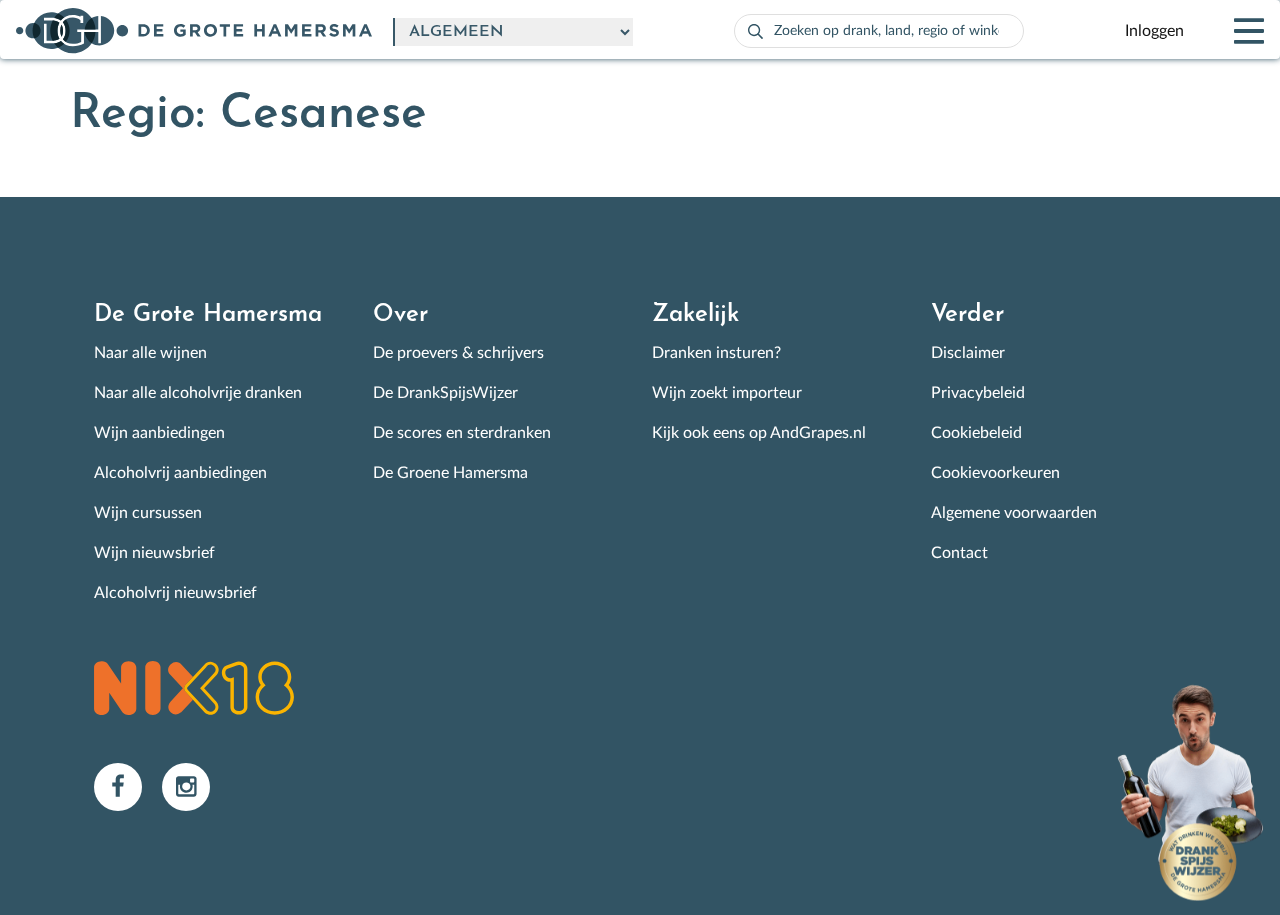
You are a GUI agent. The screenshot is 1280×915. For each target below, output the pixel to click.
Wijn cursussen (148, 513)
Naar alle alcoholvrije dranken (198, 393)
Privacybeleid (978, 393)
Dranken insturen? (716, 353)
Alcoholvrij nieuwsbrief (175, 593)
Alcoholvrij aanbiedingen (180, 473)
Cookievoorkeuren (995, 473)
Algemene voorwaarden (1014, 513)
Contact (959, 553)
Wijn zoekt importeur (727, 393)
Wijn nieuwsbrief (154, 553)
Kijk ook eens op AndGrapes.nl (759, 433)
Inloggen (1154, 31)
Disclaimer (968, 353)
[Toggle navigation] (1232, 31)
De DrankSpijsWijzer (445, 393)
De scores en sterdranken (462, 433)
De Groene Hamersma (450, 473)
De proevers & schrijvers (458, 353)
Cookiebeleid (976, 433)
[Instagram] (194, 786)
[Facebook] (128, 786)
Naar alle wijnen (150, 353)
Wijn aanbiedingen (159, 433)
